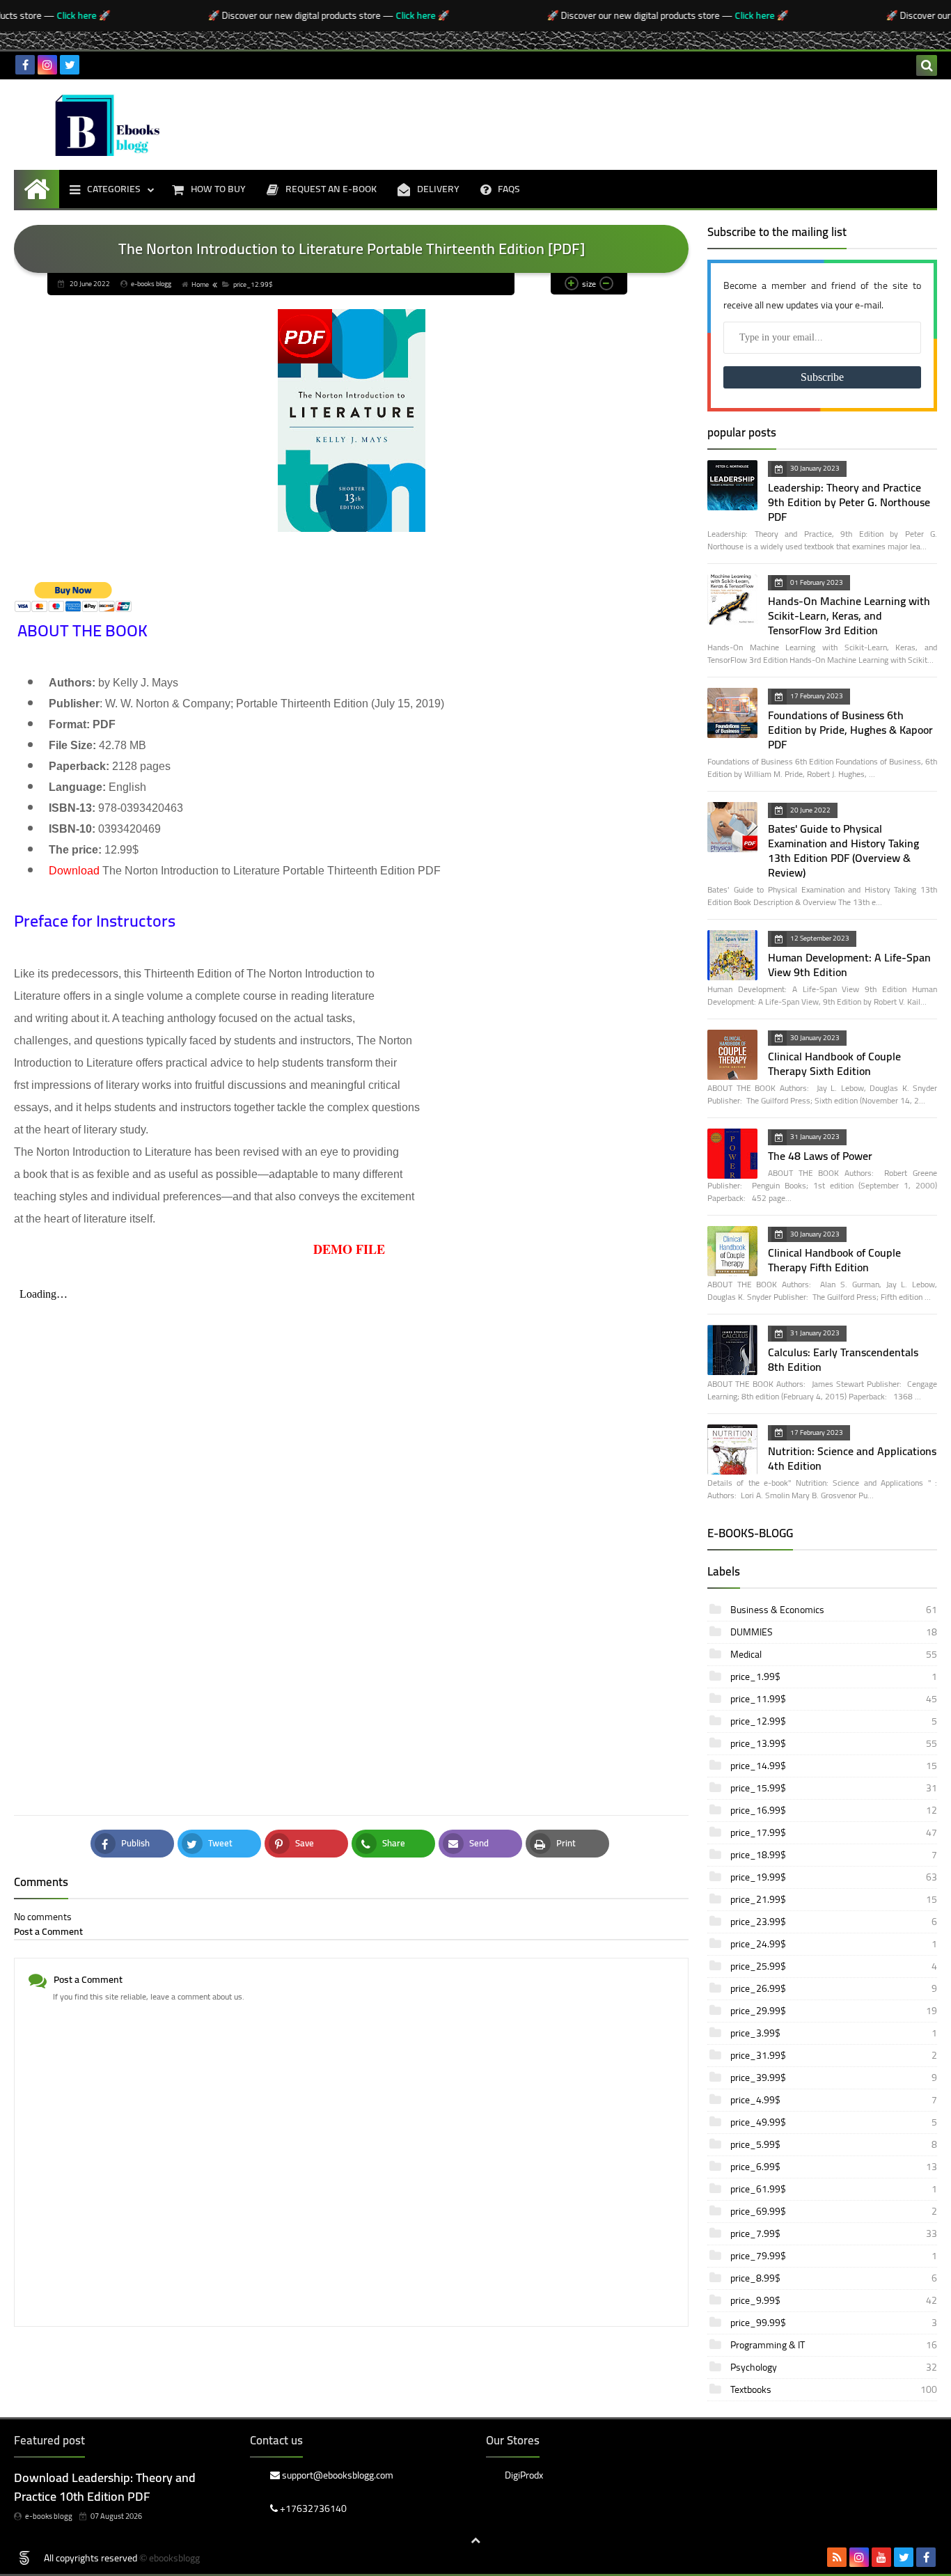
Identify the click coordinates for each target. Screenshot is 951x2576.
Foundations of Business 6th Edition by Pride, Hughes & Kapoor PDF (850, 730)
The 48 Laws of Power (820, 1156)
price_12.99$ (253, 284)
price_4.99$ (833, 2100)
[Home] (37, 189)
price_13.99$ (833, 1743)
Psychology (833, 2367)
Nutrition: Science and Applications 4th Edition (852, 1458)
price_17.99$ (833, 1832)
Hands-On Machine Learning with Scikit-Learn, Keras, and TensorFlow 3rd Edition (849, 615)
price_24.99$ (833, 1944)
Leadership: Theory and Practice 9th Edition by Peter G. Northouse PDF (849, 502)
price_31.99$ (833, 2055)
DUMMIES (833, 1632)
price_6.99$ (833, 2167)
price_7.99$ (833, 2233)
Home (200, 284)
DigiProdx (524, 2476)
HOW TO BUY (218, 189)
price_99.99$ (833, 2323)
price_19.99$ (833, 1877)
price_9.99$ (833, 2300)
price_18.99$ (833, 1855)
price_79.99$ (833, 2256)
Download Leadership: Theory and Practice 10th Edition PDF (105, 2487)
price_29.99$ (833, 2011)
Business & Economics (833, 1610)
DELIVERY (438, 189)
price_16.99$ (833, 1810)
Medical (833, 1654)
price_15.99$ (833, 1788)
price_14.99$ (833, 1766)
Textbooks (833, 2389)
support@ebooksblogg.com (337, 2476)
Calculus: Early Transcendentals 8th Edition (843, 1359)
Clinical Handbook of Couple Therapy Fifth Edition (834, 1260)
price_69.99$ (833, 2211)
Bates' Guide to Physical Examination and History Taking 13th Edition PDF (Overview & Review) (843, 850)
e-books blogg (49, 2516)
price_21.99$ (833, 1899)
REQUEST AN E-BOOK (331, 189)
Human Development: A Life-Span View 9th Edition (849, 965)
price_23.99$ (833, 1922)
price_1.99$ (833, 1676)
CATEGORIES (114, 189)
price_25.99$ (833, 1966)
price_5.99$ (833, 2144)
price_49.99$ (833, 2122)
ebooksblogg (174, 2558)
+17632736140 (312, 2508)
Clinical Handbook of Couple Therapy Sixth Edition (834, 1063)
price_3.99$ (833, 2033)
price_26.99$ (833, 1988)
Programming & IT (833, 2345)
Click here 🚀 (62, 15)
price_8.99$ (833, 2278)
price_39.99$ (833, 2078)
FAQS (509, 189)
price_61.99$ (833, 2189)
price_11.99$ (833, 1699)
